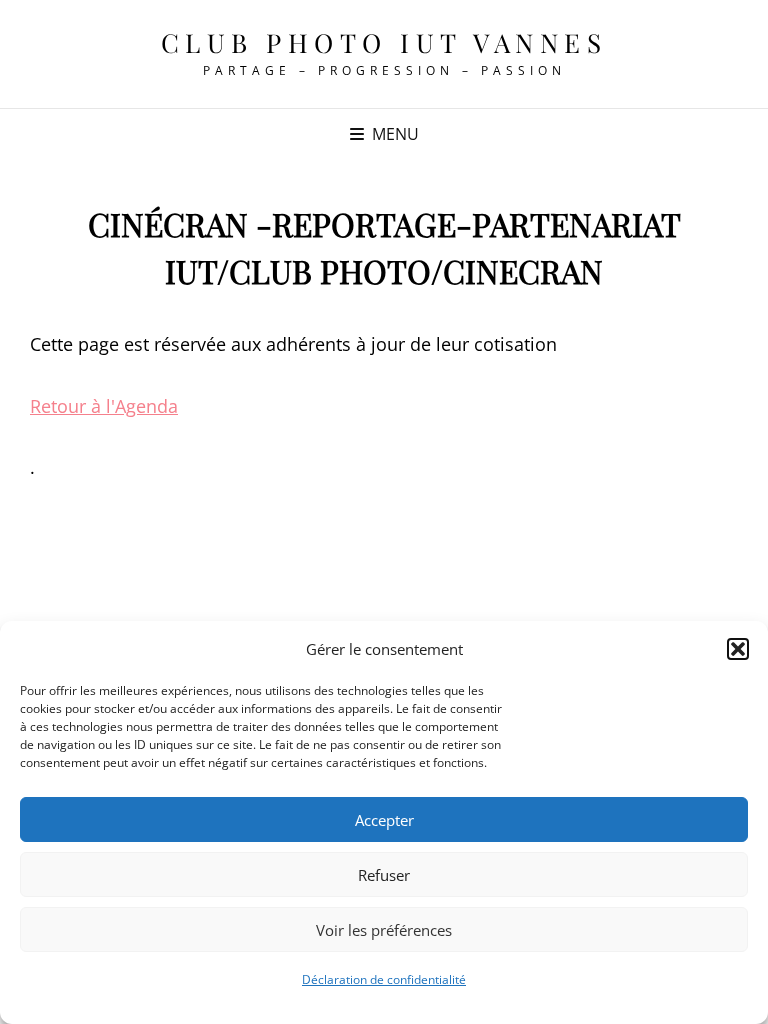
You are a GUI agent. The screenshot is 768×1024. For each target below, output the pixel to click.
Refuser (384, 875)
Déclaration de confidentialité (384, 979)
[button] (738, 649)
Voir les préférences (384, 930)
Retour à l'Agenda (104, 406)
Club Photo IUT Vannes (384, 42)
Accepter (384, 820)
